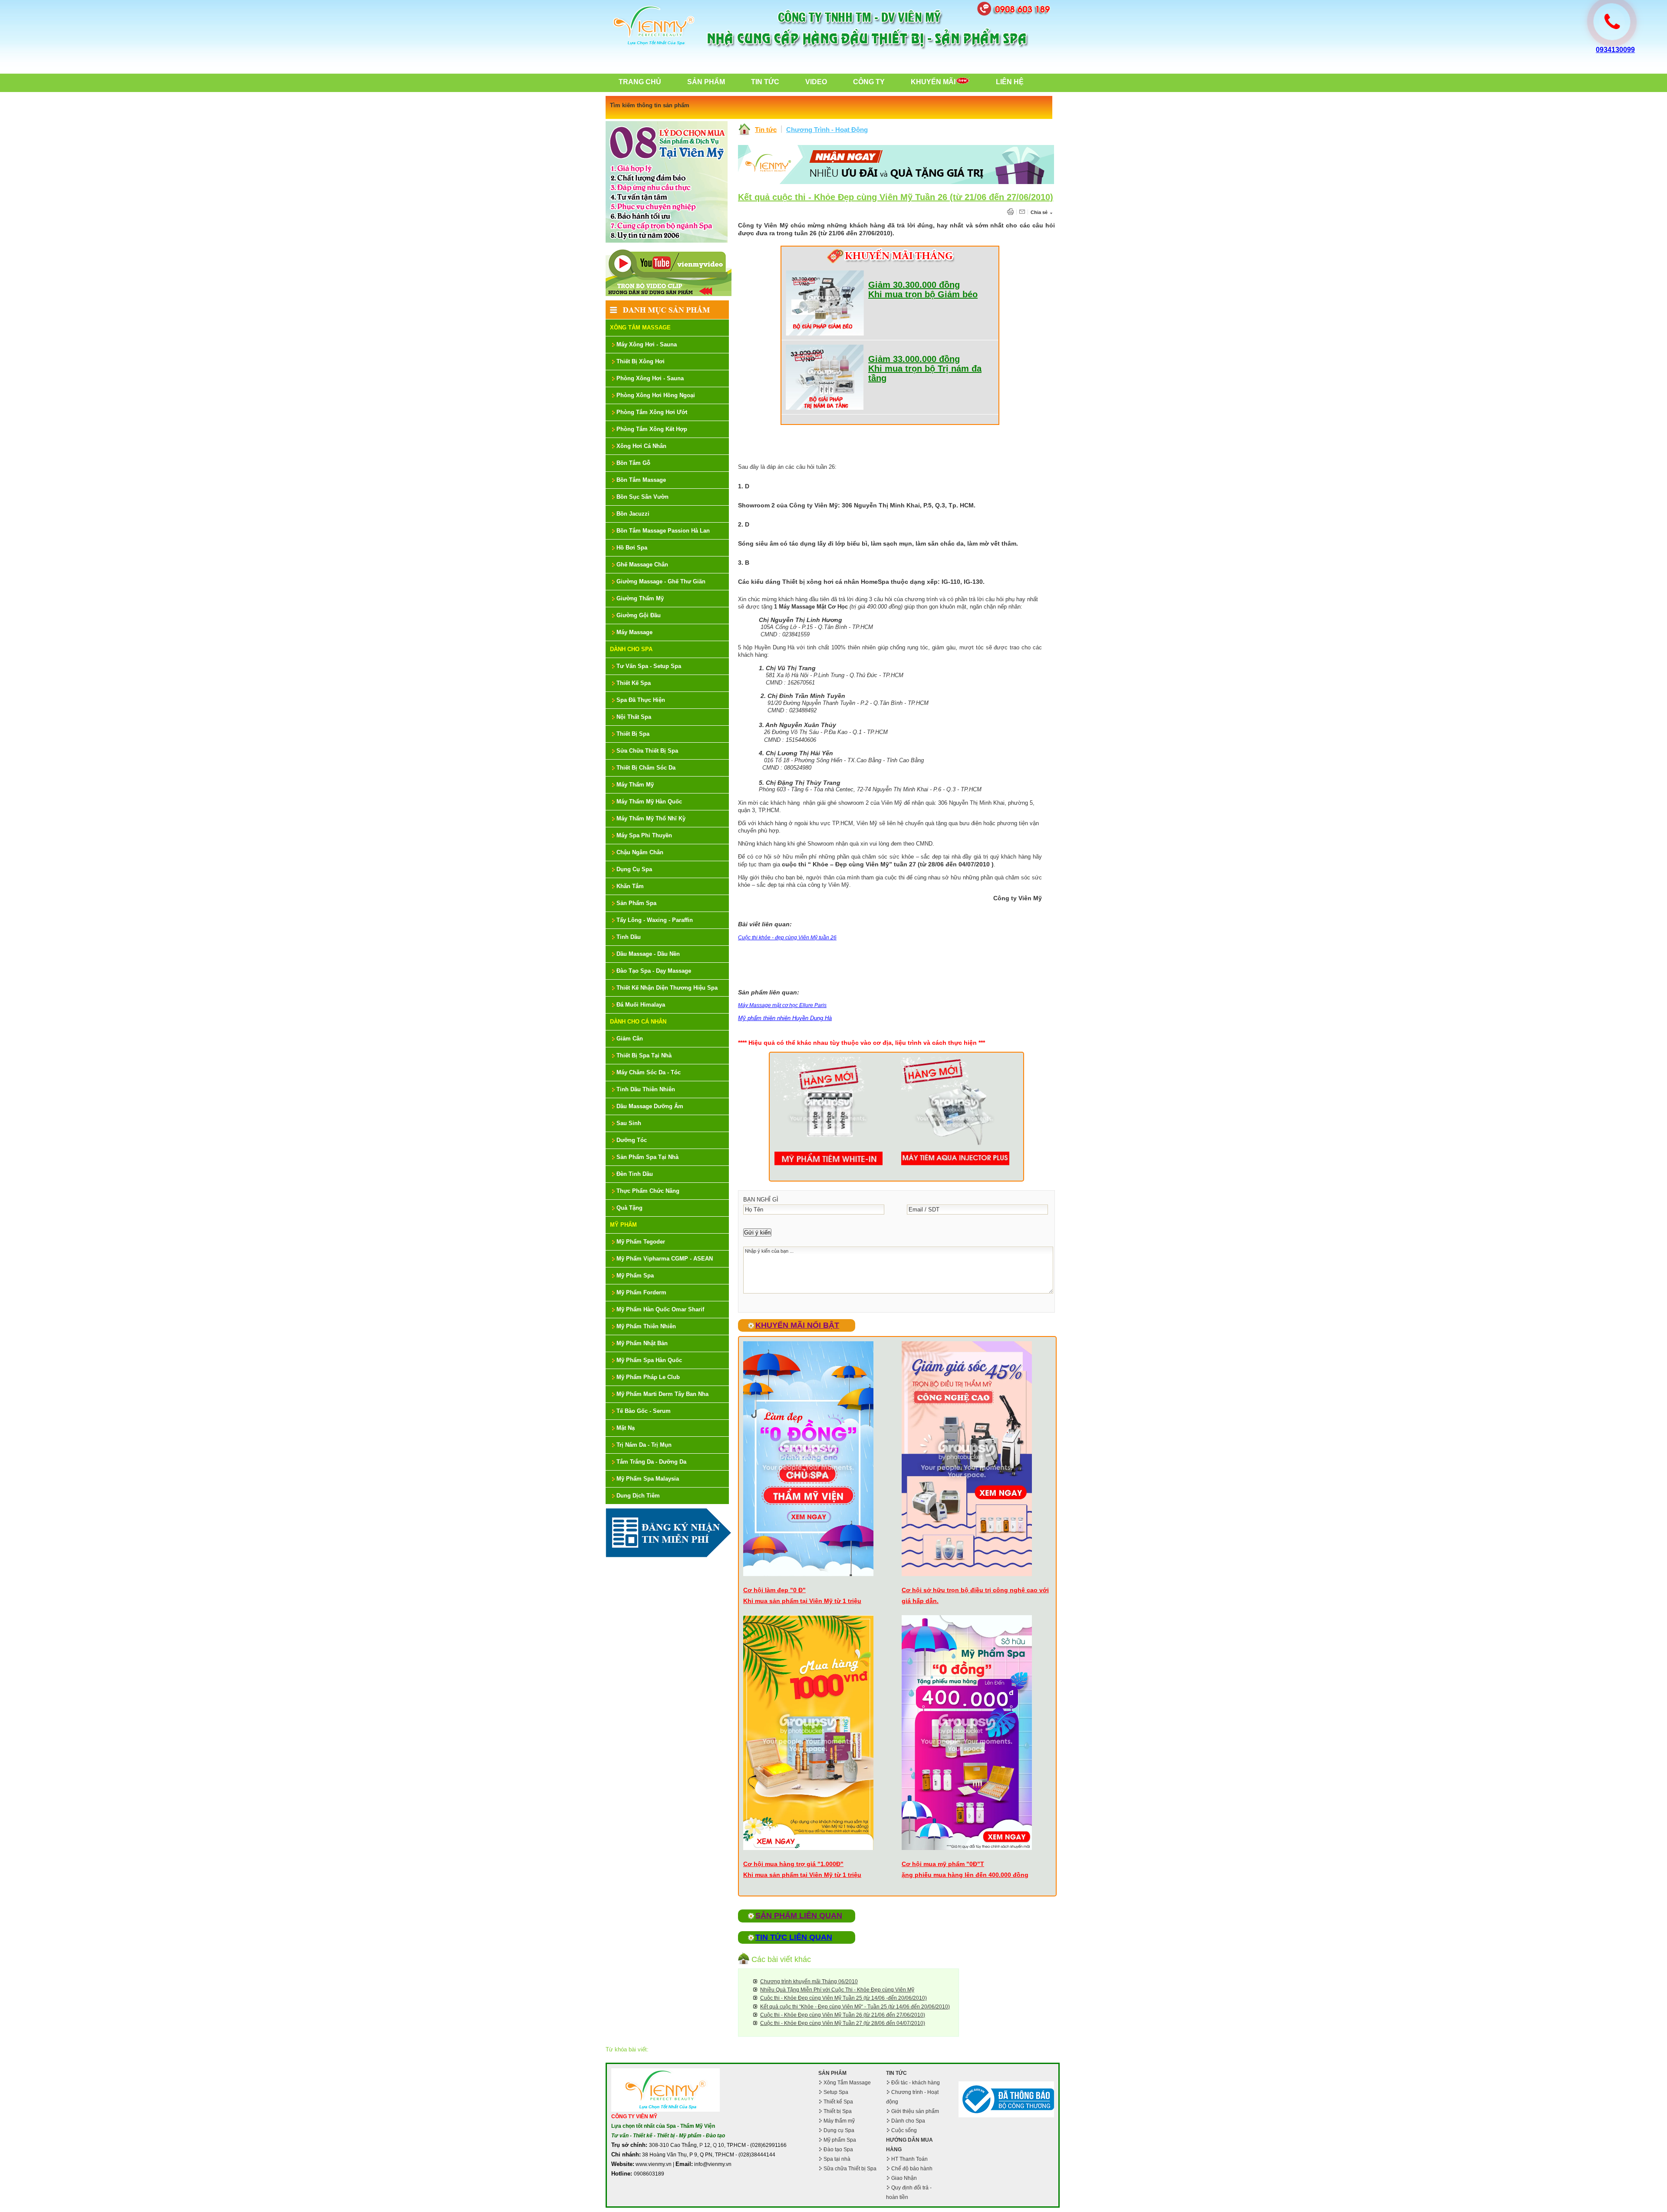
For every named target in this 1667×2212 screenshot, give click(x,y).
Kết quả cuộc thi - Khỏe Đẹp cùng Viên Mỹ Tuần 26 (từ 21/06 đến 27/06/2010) (896, 197)
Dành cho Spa (908, 2121)
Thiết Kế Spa (634, 683)
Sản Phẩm (706, 82)
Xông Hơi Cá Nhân (641, 446)
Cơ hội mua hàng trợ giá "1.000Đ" (793, 1864)
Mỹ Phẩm (623, 1225)
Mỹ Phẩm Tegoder (641, 1242)
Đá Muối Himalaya (641, 1005)
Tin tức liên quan (794, 1937)
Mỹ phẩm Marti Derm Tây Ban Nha (662, 1394)
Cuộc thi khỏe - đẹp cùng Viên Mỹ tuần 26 (787, 938)
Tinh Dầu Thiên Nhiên (646, 1089)
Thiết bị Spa (838, 2111)
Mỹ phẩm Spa (840, 2140)
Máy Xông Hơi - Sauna (647, 344)
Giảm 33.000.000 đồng (914, 359)
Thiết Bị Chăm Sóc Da (646, 768)
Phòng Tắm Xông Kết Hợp (652, 429)
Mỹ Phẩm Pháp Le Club (648, 1377)
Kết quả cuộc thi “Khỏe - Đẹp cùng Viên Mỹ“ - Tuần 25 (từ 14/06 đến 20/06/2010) (855, 2007)
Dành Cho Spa (631, 649)
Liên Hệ (1010, 82)
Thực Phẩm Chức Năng (648, 1191)
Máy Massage (634, 632)
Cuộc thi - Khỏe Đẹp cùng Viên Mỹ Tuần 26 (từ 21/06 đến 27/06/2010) (843, 2015)
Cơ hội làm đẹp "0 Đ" (774, 1590)
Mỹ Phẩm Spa (635, 1276)
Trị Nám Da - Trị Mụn (644, 1445)
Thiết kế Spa (838, 2102)
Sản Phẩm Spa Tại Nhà (647, 1157)
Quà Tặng (629, 1208)
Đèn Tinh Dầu (635, 1174)
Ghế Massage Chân (642, 565)
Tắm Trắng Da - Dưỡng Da (651, 1462)
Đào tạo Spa (838, 2149)
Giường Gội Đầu (639, 615)
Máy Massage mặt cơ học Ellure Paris (782, 1005)
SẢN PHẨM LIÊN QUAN (799, 1916)
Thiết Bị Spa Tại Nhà (644, 1055)
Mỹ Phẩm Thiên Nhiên (646, 1326)
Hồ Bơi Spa (632, 548)
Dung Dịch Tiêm (638, 1496)
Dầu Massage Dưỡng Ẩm (650, 1106)
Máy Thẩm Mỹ (635, 785)
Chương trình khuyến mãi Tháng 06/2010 (809, 1982)
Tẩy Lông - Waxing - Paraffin (655, 920)
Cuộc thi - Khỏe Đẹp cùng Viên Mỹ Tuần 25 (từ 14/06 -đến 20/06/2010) (843, 1998)
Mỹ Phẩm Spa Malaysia (648, 1479)
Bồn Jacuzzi (633, 514)
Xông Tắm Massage (640, 328)
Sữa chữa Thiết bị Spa (850, 2169)
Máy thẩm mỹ (839, 2121)
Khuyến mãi (933, 82)
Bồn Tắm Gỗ (633, 463)
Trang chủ (640, 82)
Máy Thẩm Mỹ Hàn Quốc (649, 802)
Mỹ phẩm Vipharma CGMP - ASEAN (665, 1259)
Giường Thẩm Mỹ (640, 598)
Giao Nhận (904, 2178)
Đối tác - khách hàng (916, 2083)
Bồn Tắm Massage (641, 480)
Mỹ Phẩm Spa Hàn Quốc (649, 1360)
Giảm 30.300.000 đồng (914, 285)
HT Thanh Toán (909, 2159)
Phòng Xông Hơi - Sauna (650, 378)
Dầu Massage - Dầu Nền (648, 954)
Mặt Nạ (626, 1428)
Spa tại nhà (837, 2159)
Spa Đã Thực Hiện (641, 700)
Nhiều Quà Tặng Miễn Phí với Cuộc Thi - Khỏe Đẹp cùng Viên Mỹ (837, 1990)
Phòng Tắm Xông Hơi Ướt (652, 412)
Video (816, 82)
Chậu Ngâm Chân (640, 852)
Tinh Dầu (629, 937)
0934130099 (1615, 50)
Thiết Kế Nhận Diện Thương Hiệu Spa (667, 988)
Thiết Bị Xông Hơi (641, 361)
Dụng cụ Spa (839, 2130)
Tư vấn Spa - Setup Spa (649, 666)
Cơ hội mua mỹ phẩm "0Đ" (941, 1864)
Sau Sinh (629, 1123)
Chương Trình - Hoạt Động (827, 130)
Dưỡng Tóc (632, 1140)
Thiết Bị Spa (633, 734)
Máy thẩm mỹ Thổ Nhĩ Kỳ (651, 818)
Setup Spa (836, 2092)
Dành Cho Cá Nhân (638, 1022)
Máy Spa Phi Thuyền (644, 835)
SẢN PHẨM (832, 2073)
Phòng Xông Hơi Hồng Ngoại (656, 395)
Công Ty (869, 82)
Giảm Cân (630, 1039)
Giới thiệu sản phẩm (915, 2111)
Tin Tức (765, 82)
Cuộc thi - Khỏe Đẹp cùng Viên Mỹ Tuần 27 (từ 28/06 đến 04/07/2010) (843, 2023)
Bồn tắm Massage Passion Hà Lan (663, 531)
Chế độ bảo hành (912, 2169)
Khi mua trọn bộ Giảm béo (923, 294)
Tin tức (766, 130)
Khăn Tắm (630, 886)
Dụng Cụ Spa (634, 869)
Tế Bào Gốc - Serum (644, 1411)
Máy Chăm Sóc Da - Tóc (649, 1072)
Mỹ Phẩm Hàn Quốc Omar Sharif (660, 1309)
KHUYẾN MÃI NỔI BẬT (797, 1325)
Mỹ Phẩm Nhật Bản (642, 1343)
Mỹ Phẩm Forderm (641, 1292)
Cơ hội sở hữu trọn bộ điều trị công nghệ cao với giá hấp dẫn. (975, 1595)
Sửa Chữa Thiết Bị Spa (647, 751)
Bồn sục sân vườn (642, 497)
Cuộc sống (904, 2130)
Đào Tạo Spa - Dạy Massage (654, 971)
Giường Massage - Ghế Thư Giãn (661, 581)
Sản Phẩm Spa (636, 903)
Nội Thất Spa (634, 717)
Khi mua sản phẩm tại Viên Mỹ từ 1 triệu (802, 1601)
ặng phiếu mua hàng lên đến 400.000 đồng (965, 1875)
